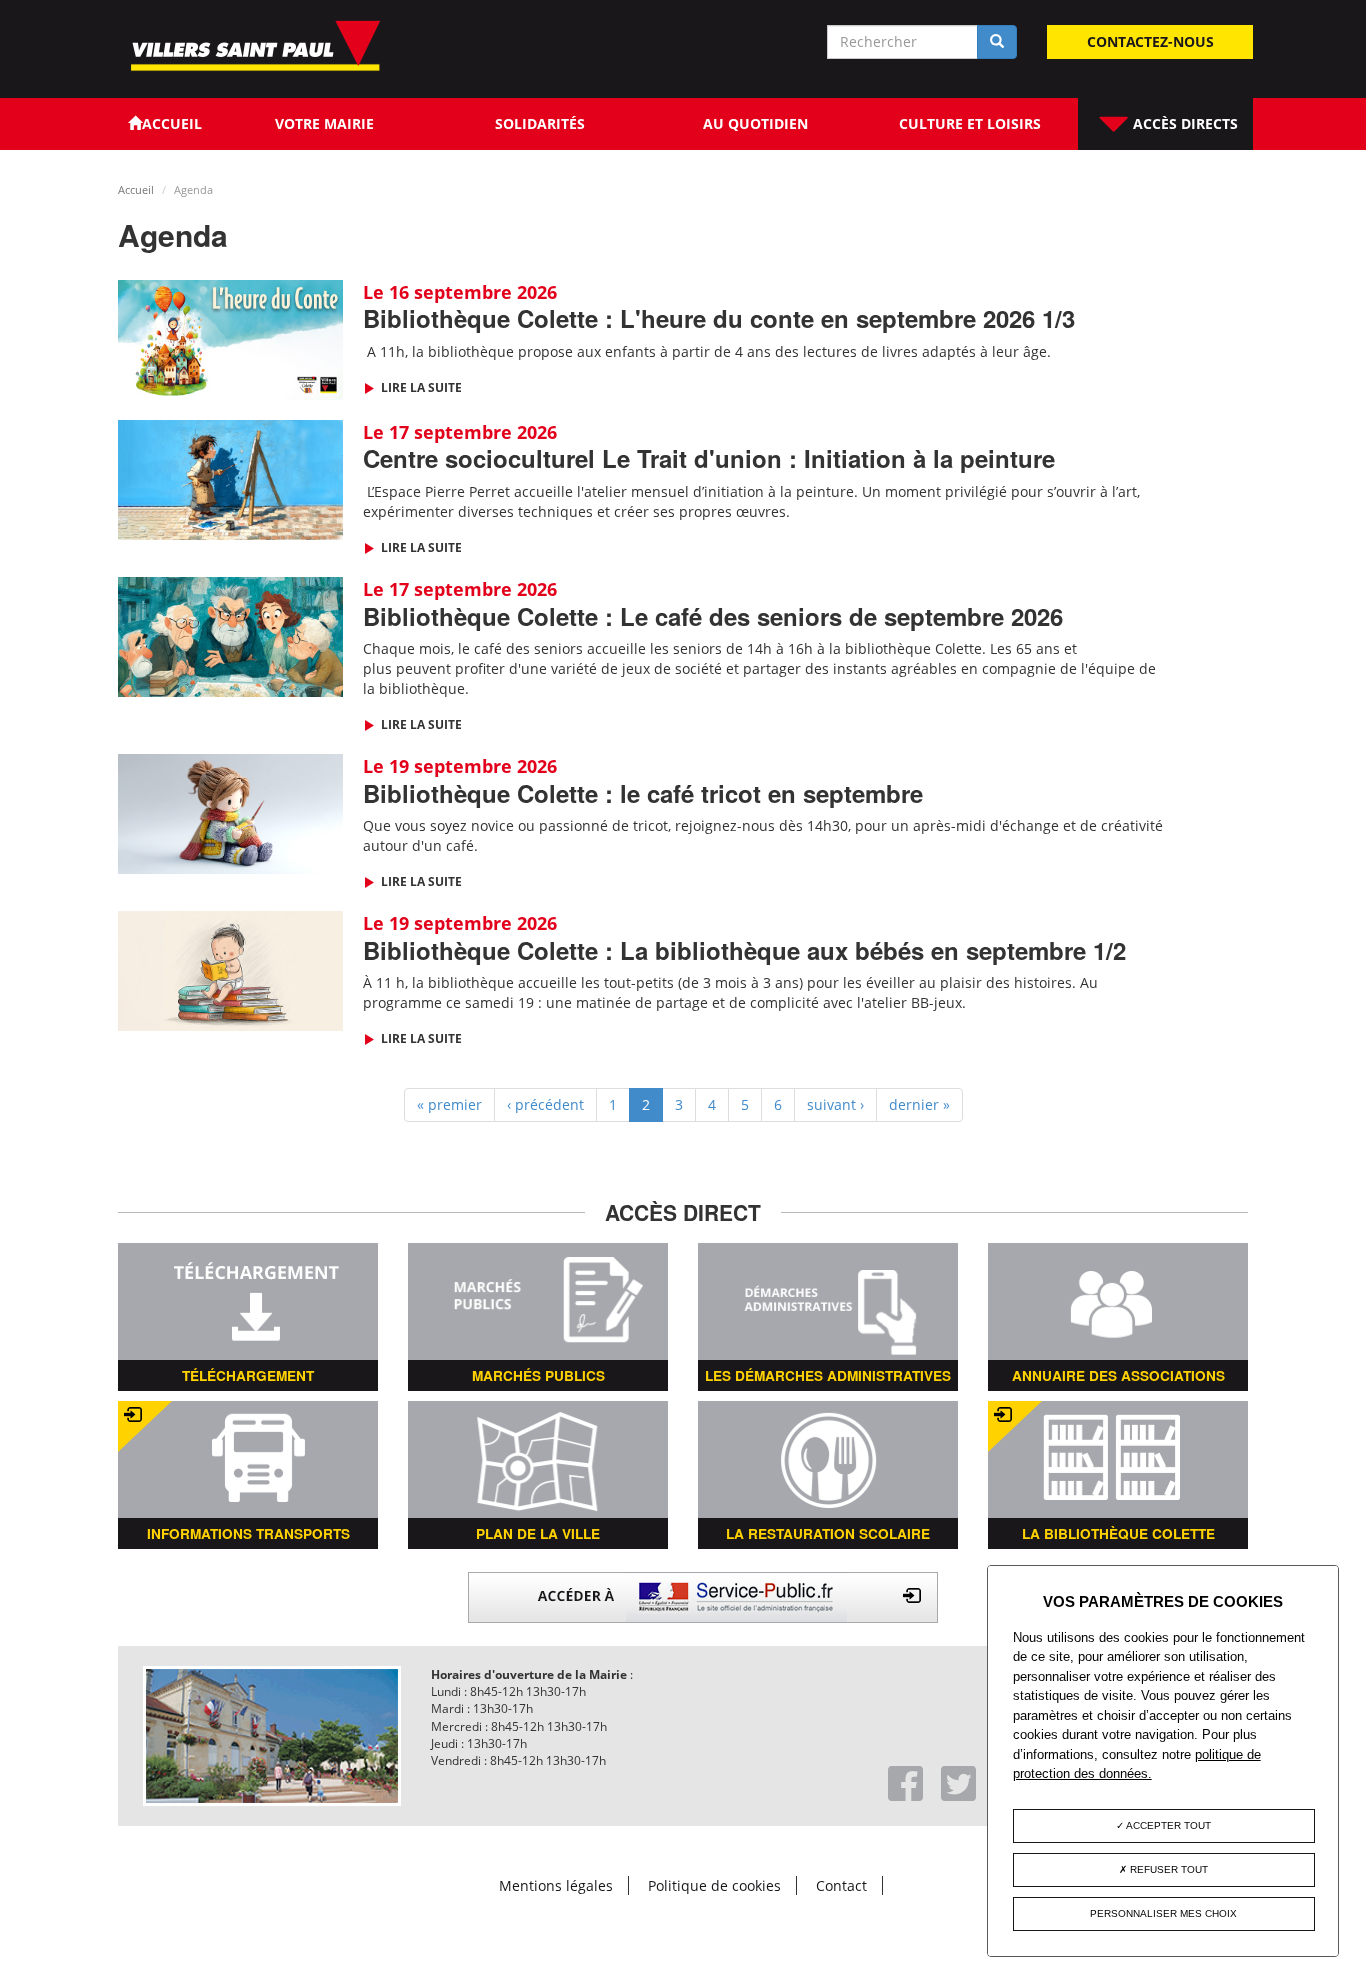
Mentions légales (556, 1885)
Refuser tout (1167, 1869)
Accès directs (1183, 123)
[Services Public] (703, 1595)
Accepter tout (1167, 1825)
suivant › (835, 1104)
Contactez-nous (1150, 41)
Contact (841, 1885)
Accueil (136, 189)
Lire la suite (420, 387)
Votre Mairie (324, 123)
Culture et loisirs (970, 123)
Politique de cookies (714, 1885)
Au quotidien (755, 123)
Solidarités (540, 123)
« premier (449, 1104)
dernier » (919, 1104)
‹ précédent (545, 1104)
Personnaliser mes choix (1163, 1913)
